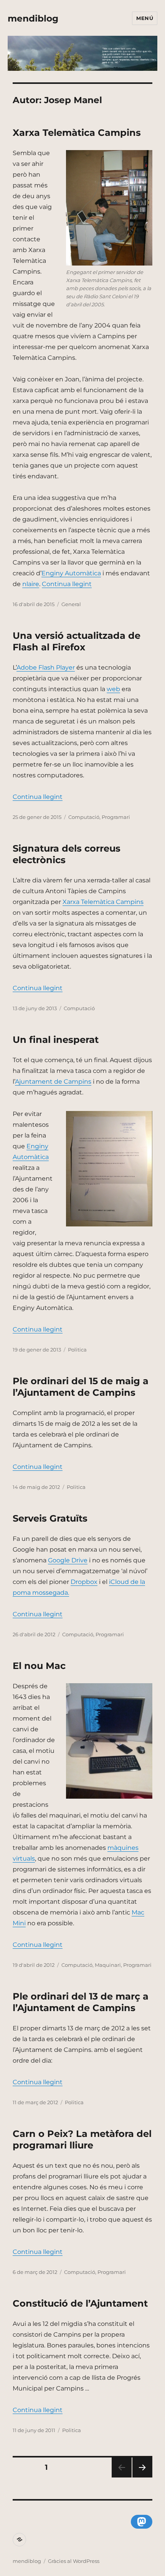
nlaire (31, 584)
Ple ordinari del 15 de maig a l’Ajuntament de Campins (81, 1387)
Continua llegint (67, 584)
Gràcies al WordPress (74, 2561)
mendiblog (33, 18)
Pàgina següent (142, 2477)
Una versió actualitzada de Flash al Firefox (77, 641)
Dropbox (84, 1582)
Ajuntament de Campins (53, 1082)
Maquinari (108, 1965)
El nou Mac (39, 1666)
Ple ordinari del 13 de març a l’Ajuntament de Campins (81, 2002)
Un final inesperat (56, 1040)
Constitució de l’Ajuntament (80, 2303)
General (71, 604)
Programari (116, 817)
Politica (77, 1350)
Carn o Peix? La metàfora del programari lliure (82, 2139)
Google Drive (68, 1560)
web (113, 689)
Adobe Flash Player (46, 667)
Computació (84, 817)
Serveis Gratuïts (50, 1518)
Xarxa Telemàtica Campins (77, 133)
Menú (145, 18)
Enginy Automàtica (71, 573)
